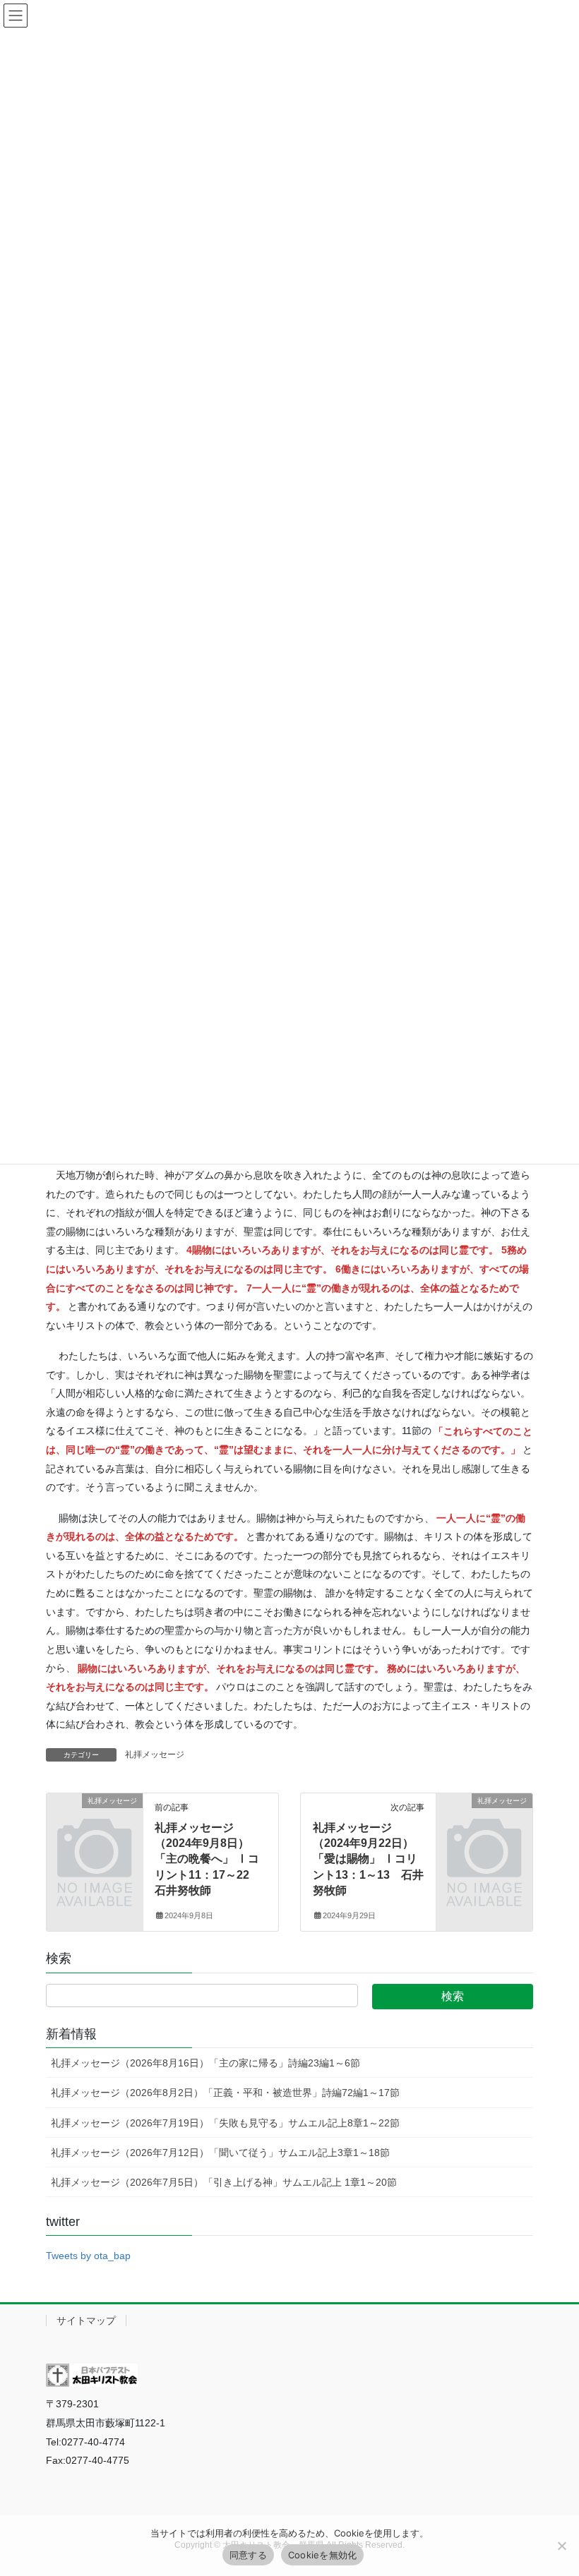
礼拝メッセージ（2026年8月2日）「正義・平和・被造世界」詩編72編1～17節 (225, 2093)
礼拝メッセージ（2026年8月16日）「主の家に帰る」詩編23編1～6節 (205, 2063)
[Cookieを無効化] (561, 2546)
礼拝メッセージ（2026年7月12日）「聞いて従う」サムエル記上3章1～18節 (220, 2153)
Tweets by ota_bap (88, 2256)
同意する (248, 2555)
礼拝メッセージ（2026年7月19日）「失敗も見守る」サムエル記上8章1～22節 (225, 2123)
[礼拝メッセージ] (95, 1822)
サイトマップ (86, 2321)
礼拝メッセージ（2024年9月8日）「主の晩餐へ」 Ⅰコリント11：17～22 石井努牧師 (208, 1859)
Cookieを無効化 (323, 2555)
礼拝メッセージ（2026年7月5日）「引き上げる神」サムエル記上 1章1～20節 (224, 2182)
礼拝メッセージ (155, 1755)
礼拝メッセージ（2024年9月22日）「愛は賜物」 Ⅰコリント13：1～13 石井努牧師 (368, 1859)
